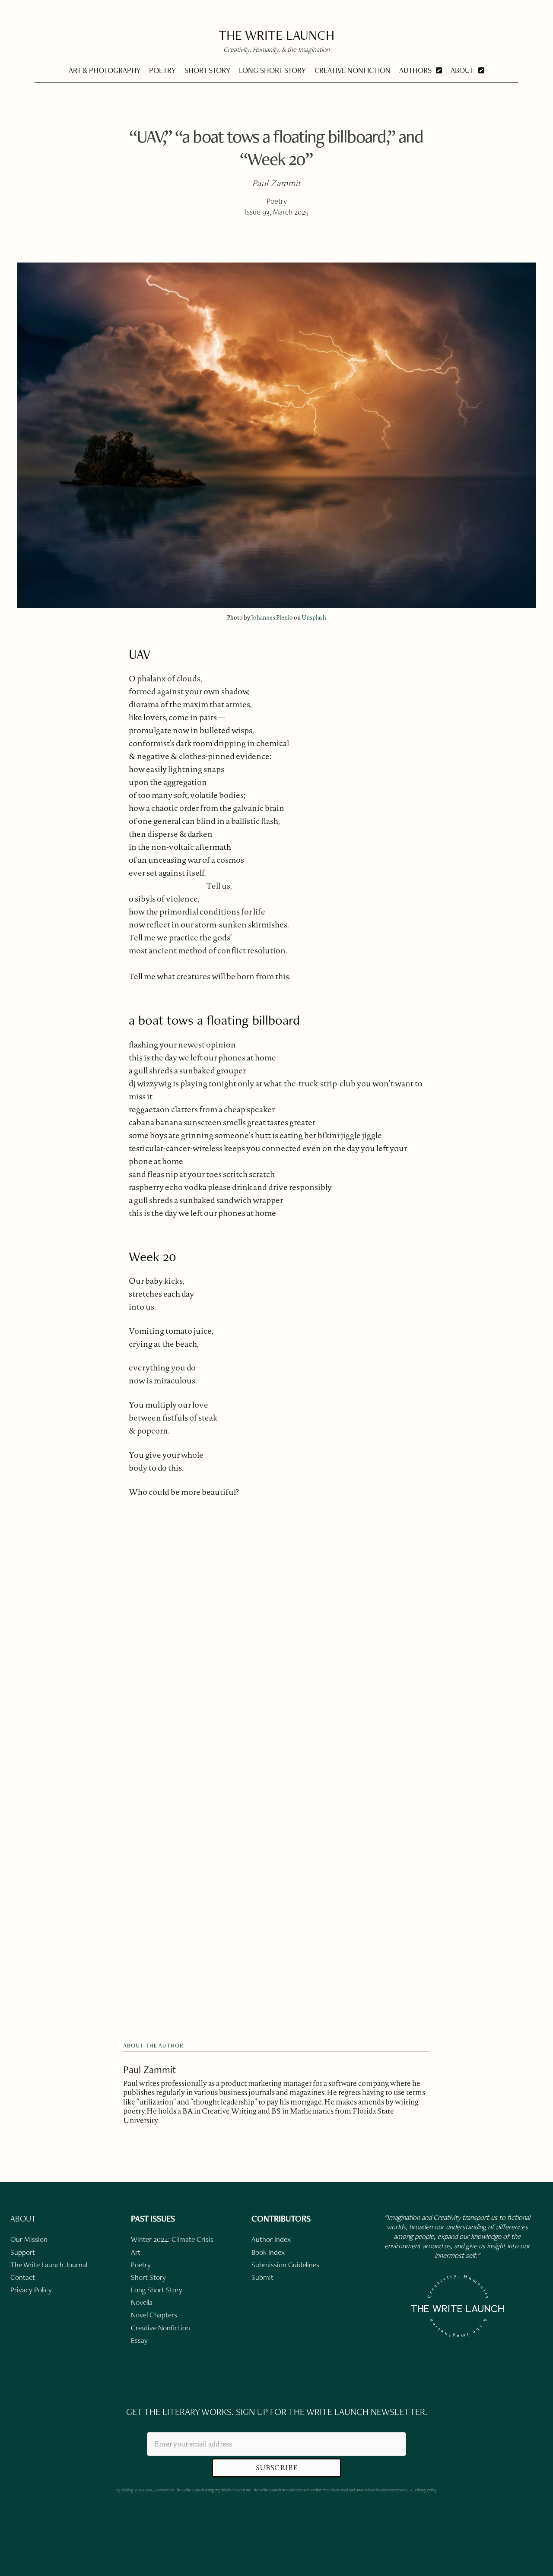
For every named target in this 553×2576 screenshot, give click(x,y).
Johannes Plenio (272, 617)
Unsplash (314, 617)
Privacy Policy (425, 2490)
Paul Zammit (149, 2069)
